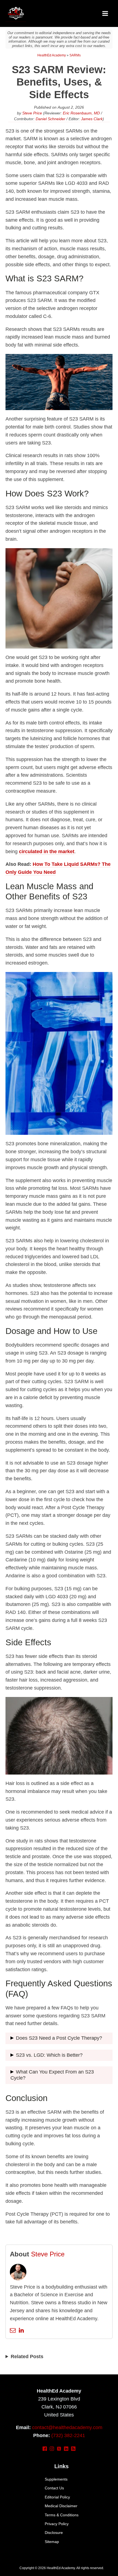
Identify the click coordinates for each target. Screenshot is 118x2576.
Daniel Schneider (50, 119)
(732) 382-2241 (68, 2435)
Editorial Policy (57, 2497)
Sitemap (52, 2542)
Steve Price (32, 113)
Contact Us (54, 2488)
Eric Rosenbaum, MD (81, 113)
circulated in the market (47, 852)
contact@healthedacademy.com (67, 2427)
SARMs (75, 55)
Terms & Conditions (62, 2515)
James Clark (92, 119)
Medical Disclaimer (61, 2506)
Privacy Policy (57, 2524)
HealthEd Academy (52, 55)
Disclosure (54, 2533)
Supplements (56, 2479)
